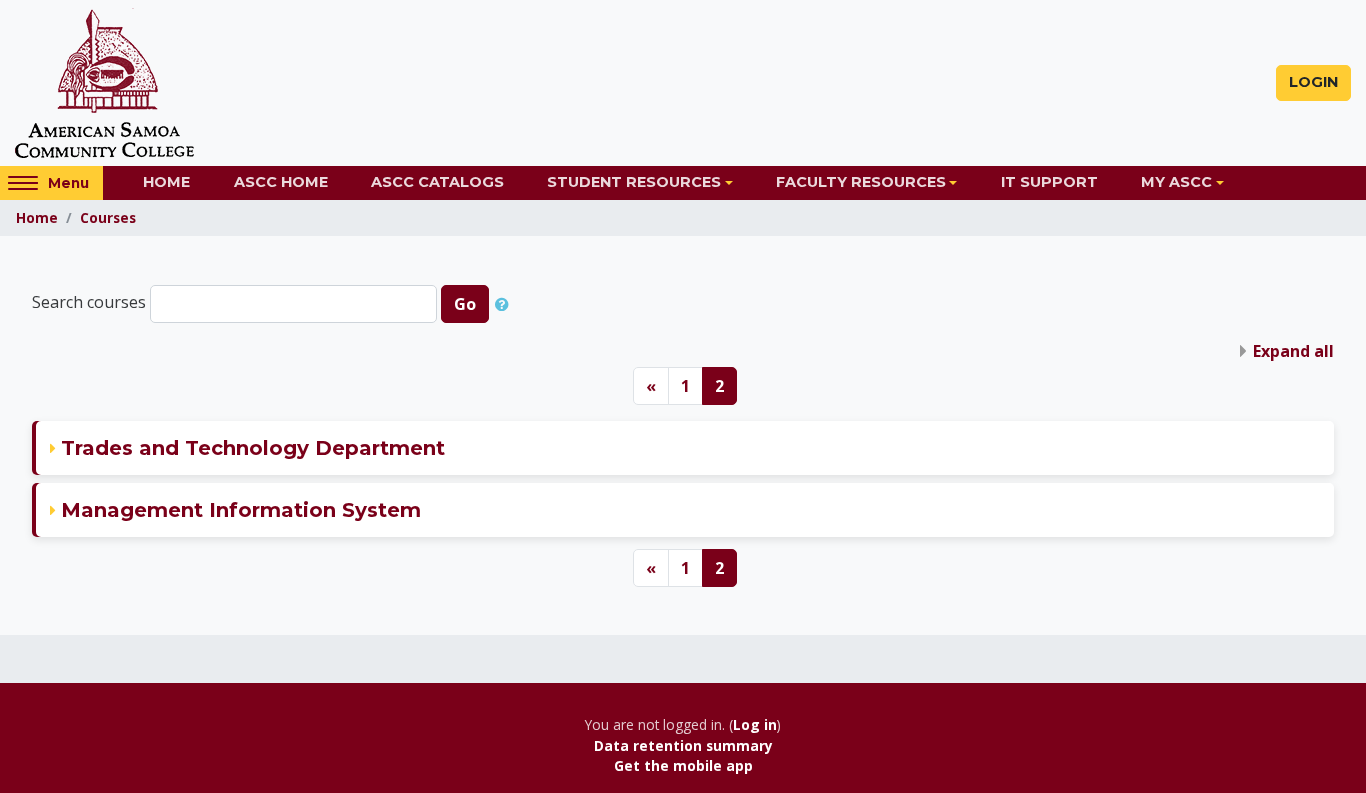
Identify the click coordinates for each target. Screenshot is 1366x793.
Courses (108, 217)
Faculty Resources (861, 182)
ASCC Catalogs (437, 182)
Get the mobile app (683, 765)
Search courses (89, 303)
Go (465, 304)
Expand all (1293, 351)
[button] (506, 304)
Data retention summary (683, 745)
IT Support (1049, 182)
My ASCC (1176, 182)
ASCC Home (281, 182)
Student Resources (634, 182)
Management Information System (241, 510)
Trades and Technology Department (253, 448)
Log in (755, 724)
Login (1313, 82)
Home (166, 182)
